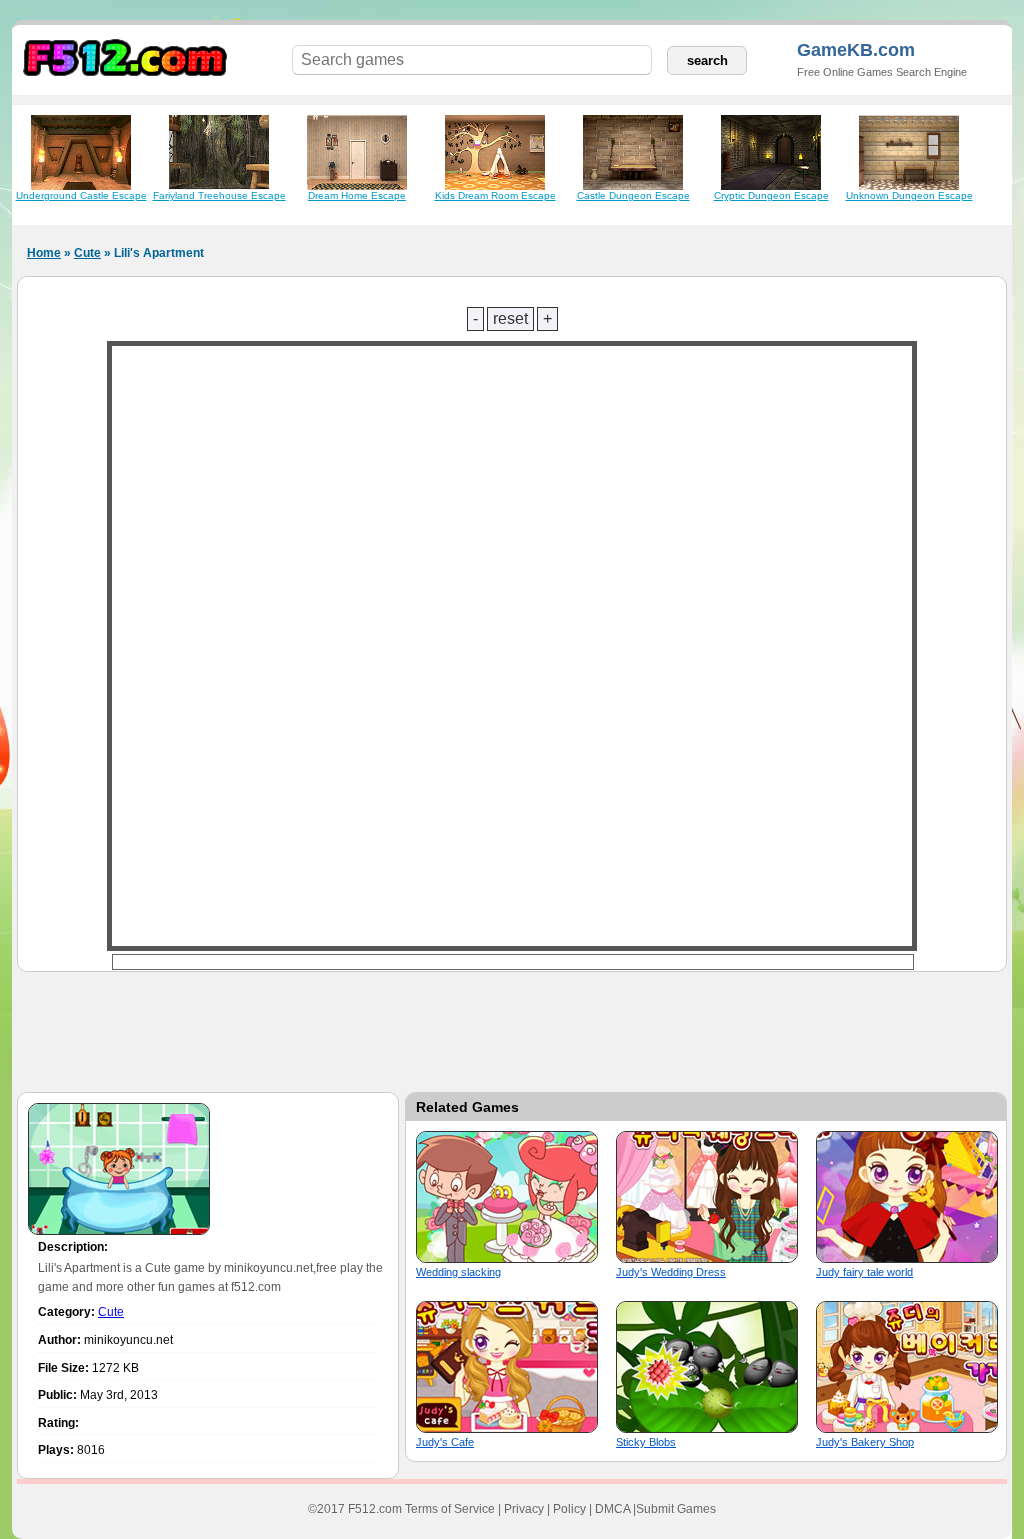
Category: (66, 1312)
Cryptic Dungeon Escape (771, 195)
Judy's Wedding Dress (671, 1272)
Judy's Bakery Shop (865, 1442)
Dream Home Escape (357, 195)
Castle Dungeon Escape (633, 195)
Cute (87, 253)
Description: (73, 1247)
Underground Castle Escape (81, 195)
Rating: (58, 1423)
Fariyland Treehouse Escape (219, 195)
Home (44, 253)
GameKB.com (856, 50)
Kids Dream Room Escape (495, 195)
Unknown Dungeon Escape (909, 195)
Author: (59, 1340)
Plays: (56, 1450)
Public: (57, 1395)
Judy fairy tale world (864, 1272)
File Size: (63, 1368)
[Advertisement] (512, 1027)
